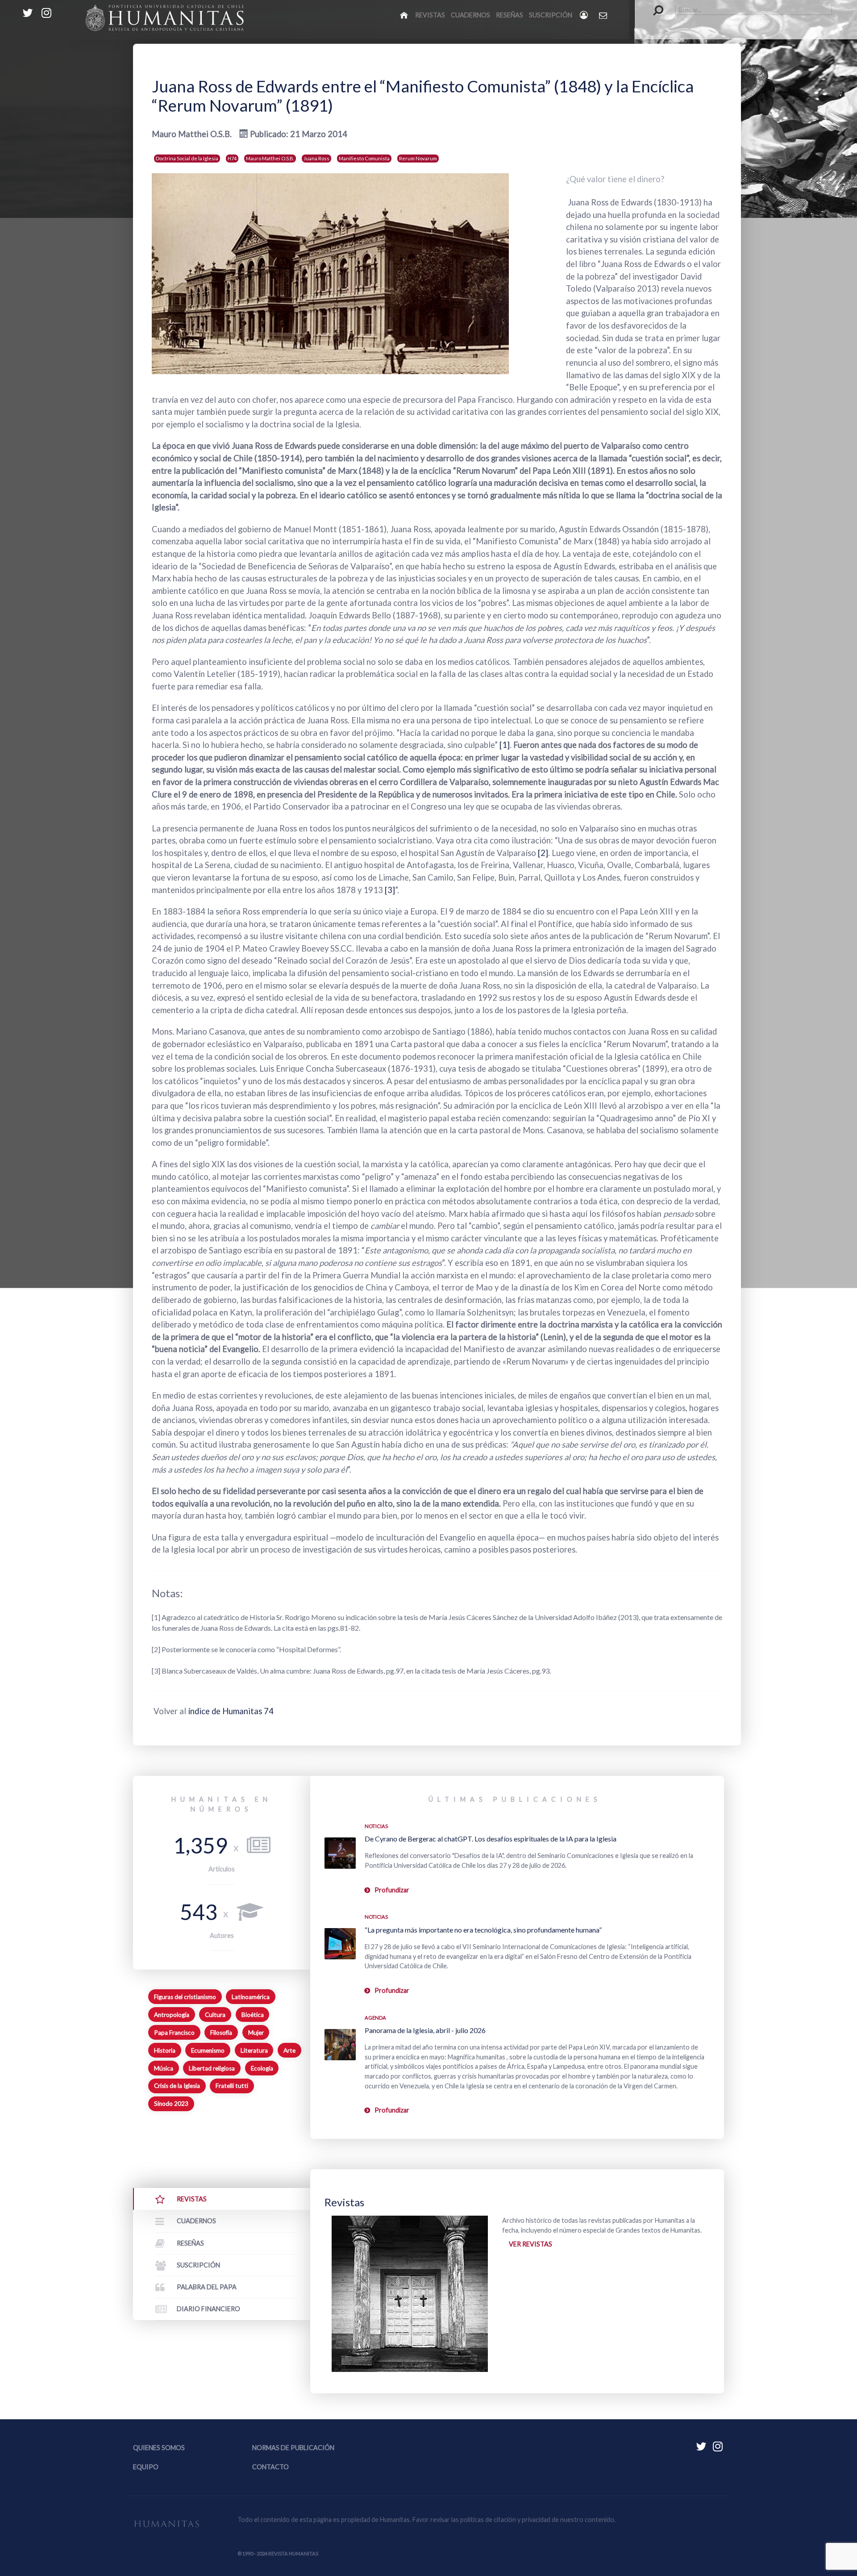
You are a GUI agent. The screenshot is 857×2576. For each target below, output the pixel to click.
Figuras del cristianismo (185, 1997)
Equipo (146, 2467)
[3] (390, 890)
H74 (232, 158)
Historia (165, 2050)
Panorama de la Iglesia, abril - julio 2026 (425, 2030)
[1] (504, 745)
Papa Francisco (174, 2033)
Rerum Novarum (418, 158)
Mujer (256, 2033)
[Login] (585, 15)
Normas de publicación (293, 2448)
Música (164, 2068)
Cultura (215, 2015)
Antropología (172, 2015)
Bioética (253, 2015)
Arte (289, 2050)
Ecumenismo (208, 2050)
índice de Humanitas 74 (231, 1711)
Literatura (254, 2050)
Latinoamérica (251, 1997)
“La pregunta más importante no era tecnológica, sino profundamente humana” (483, 1930)
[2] (543, 853)
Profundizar (392, 1890)
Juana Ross (316, 158)
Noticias (376, 1826)
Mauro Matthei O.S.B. (270, 158)
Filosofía (221, 2033)
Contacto (270, 2467)
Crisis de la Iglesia (177, 2086)
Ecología (262, 2068)
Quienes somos (159, 2448)
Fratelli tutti (232, 2086)
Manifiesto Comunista (364, 158)
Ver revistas (530, 2244)
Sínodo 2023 (171, 2104)
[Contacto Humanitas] (604, 15)
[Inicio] (405, 15)
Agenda (375, 2018)
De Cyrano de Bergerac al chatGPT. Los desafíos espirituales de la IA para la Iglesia (491, 1839)
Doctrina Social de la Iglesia (187, 158)
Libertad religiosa (212, 2068)
